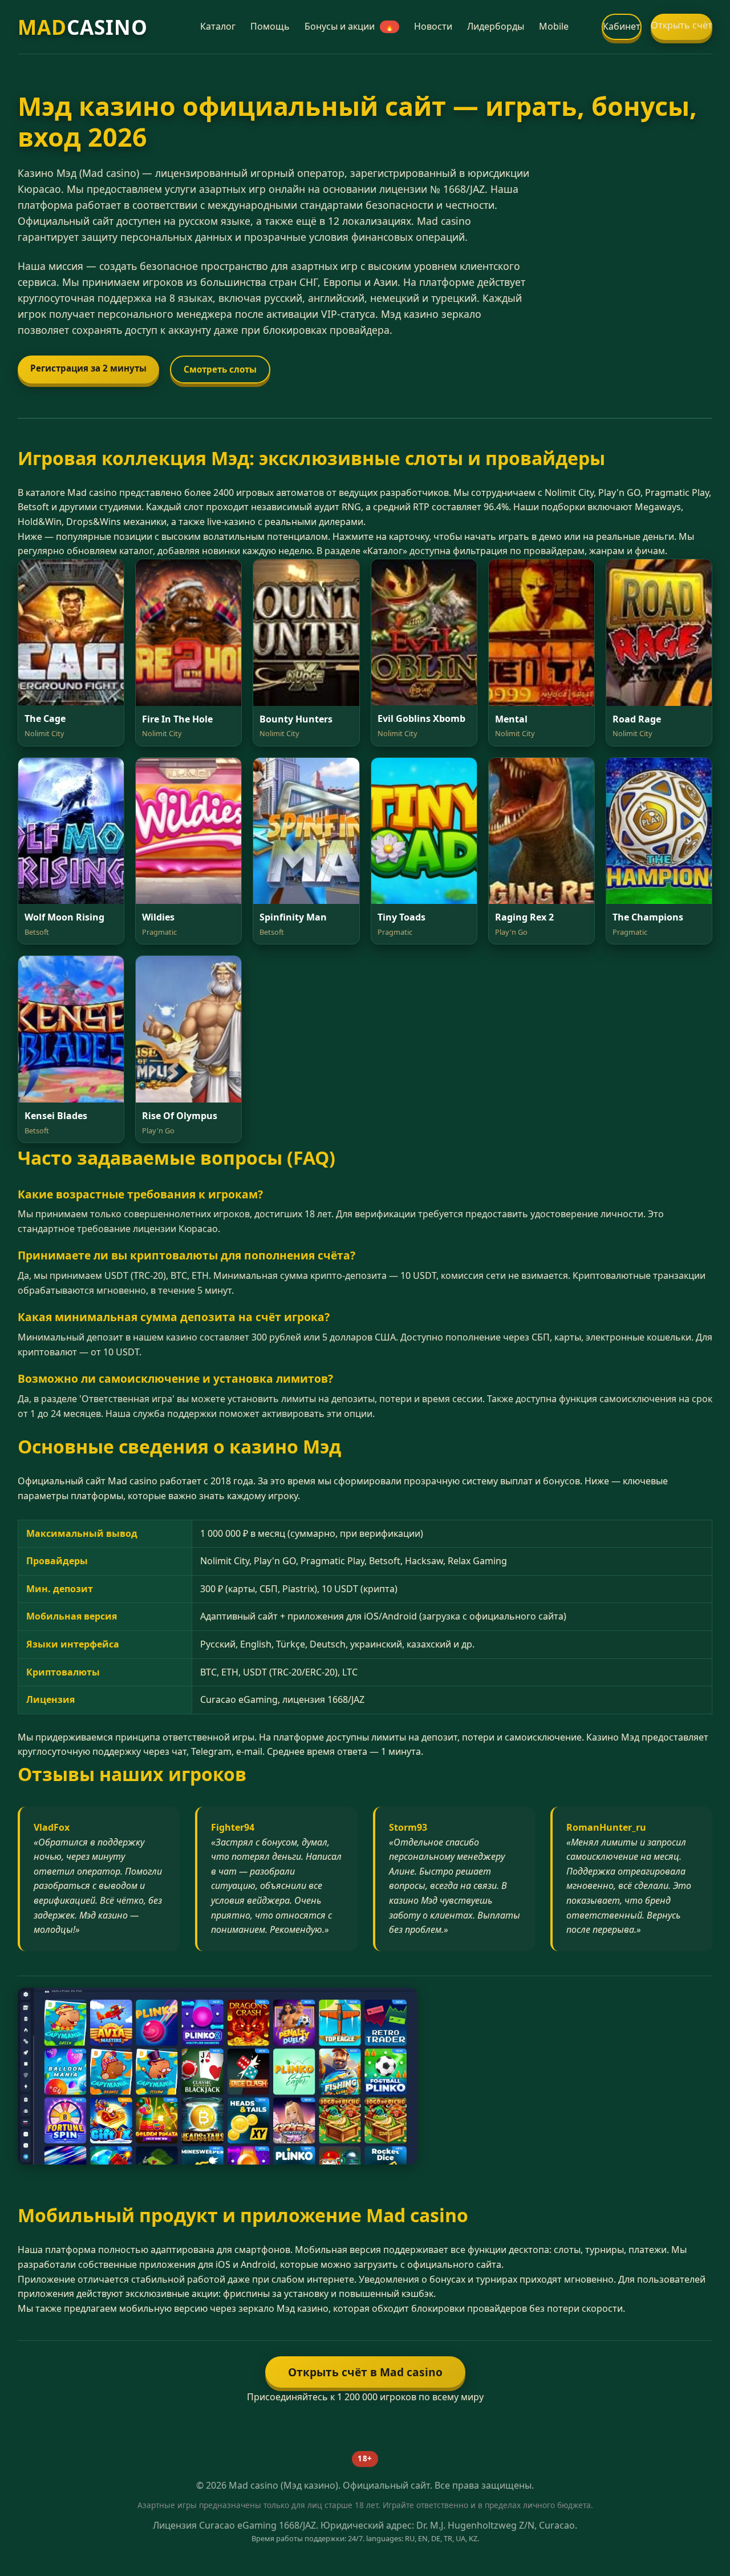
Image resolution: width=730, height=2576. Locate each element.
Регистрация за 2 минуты (88, 368)
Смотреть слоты (220, 369)
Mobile (554, 26)
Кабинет (622, 26)
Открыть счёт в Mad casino (365, 2372)
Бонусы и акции (349, 26)
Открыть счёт (682, 25)
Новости (433, 26)
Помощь (270, 26)
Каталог (218, 26)
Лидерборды (496, 26)
